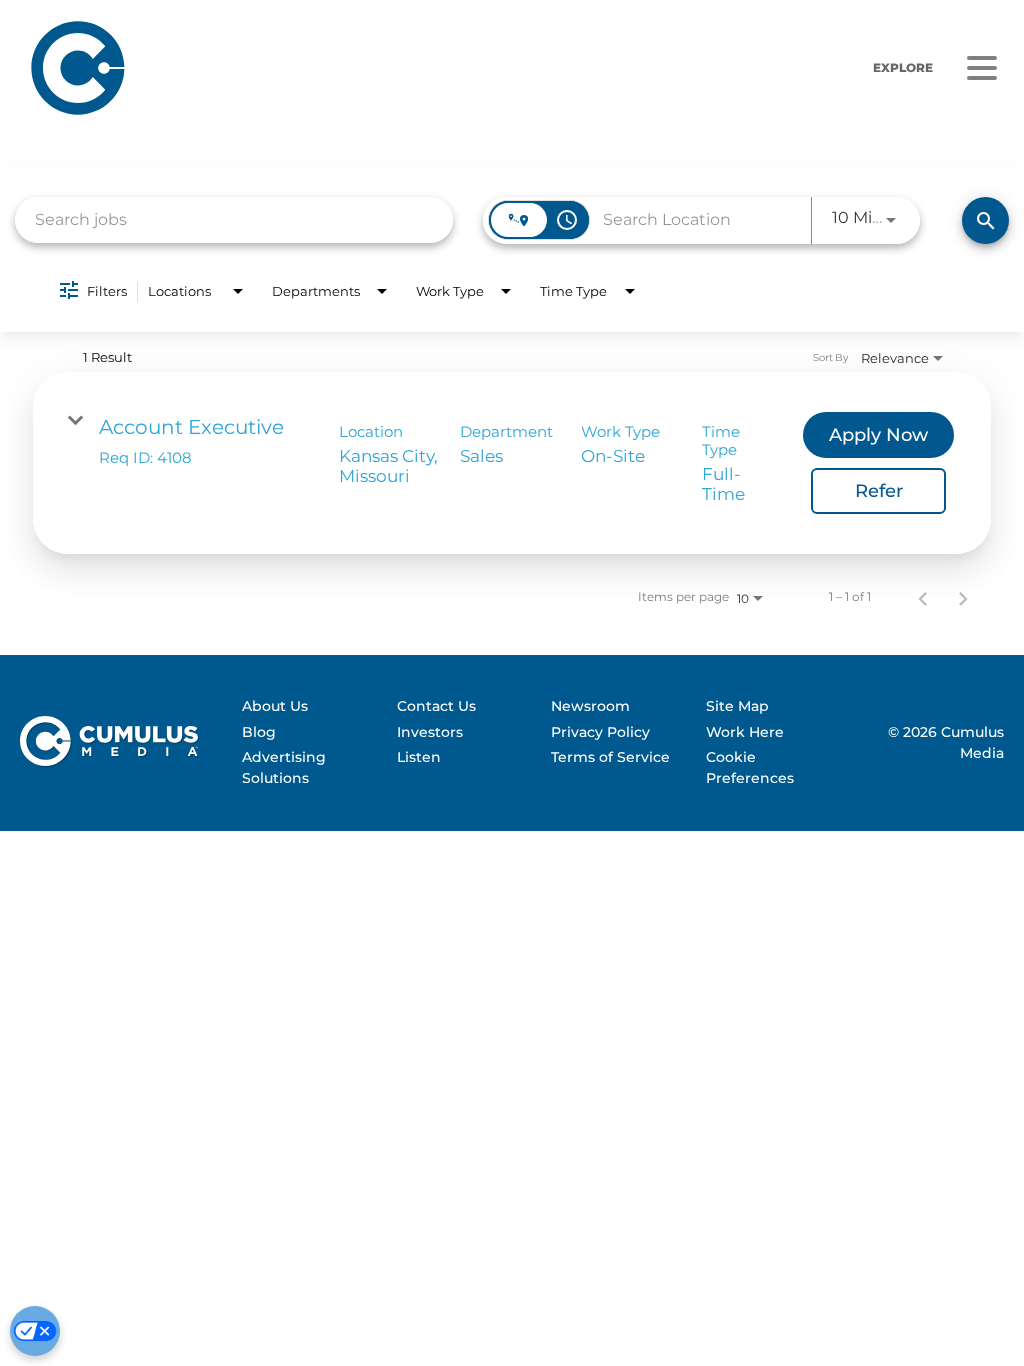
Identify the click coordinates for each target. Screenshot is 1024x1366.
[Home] (279, 67)
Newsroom (590, 706)
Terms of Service (610, 757)
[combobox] (234, 219)
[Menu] (981, 68)
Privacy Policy (600, 732)
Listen (419, 757)
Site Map (737, 706)
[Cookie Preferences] (35, 1331)
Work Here (745, 732)
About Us (275, 706)
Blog (259, 732)
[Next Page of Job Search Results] (963, 597)
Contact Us (436, 706)
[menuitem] (310, 707)
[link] (512, 463)
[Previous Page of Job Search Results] (923, 597)
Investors (430, 732)
